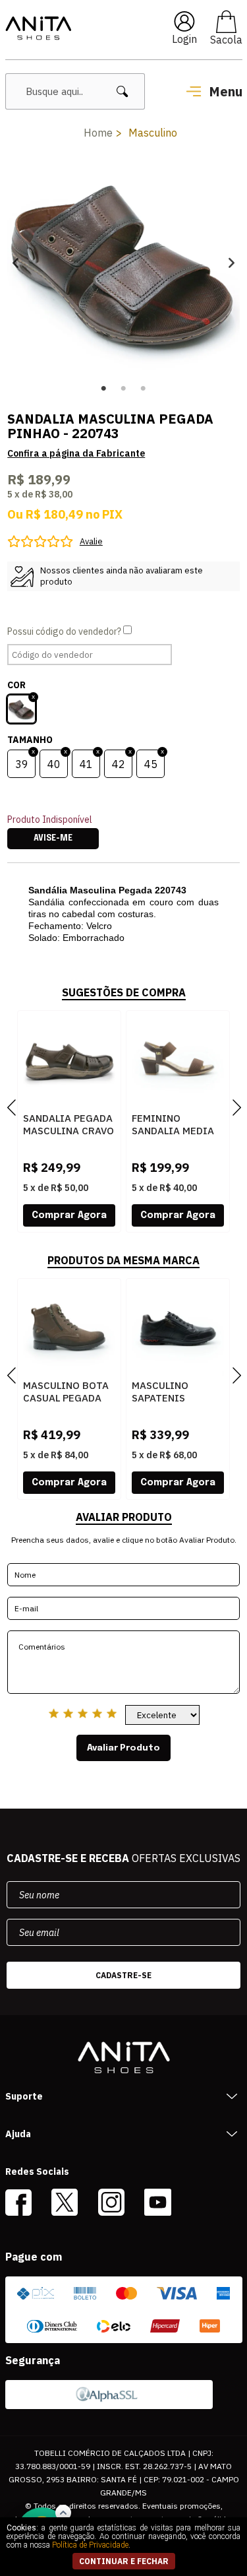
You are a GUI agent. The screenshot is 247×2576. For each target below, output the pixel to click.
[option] (123, 262)
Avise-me (53, 839)
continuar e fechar (124, 2561)
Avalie (91, 541)
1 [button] (104, 389)
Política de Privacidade (90, 2545)
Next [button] (232, 262)
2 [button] (124, 389)
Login (184, 39)
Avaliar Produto (123, 1748)
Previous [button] (15, 262)
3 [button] (144, 389)
